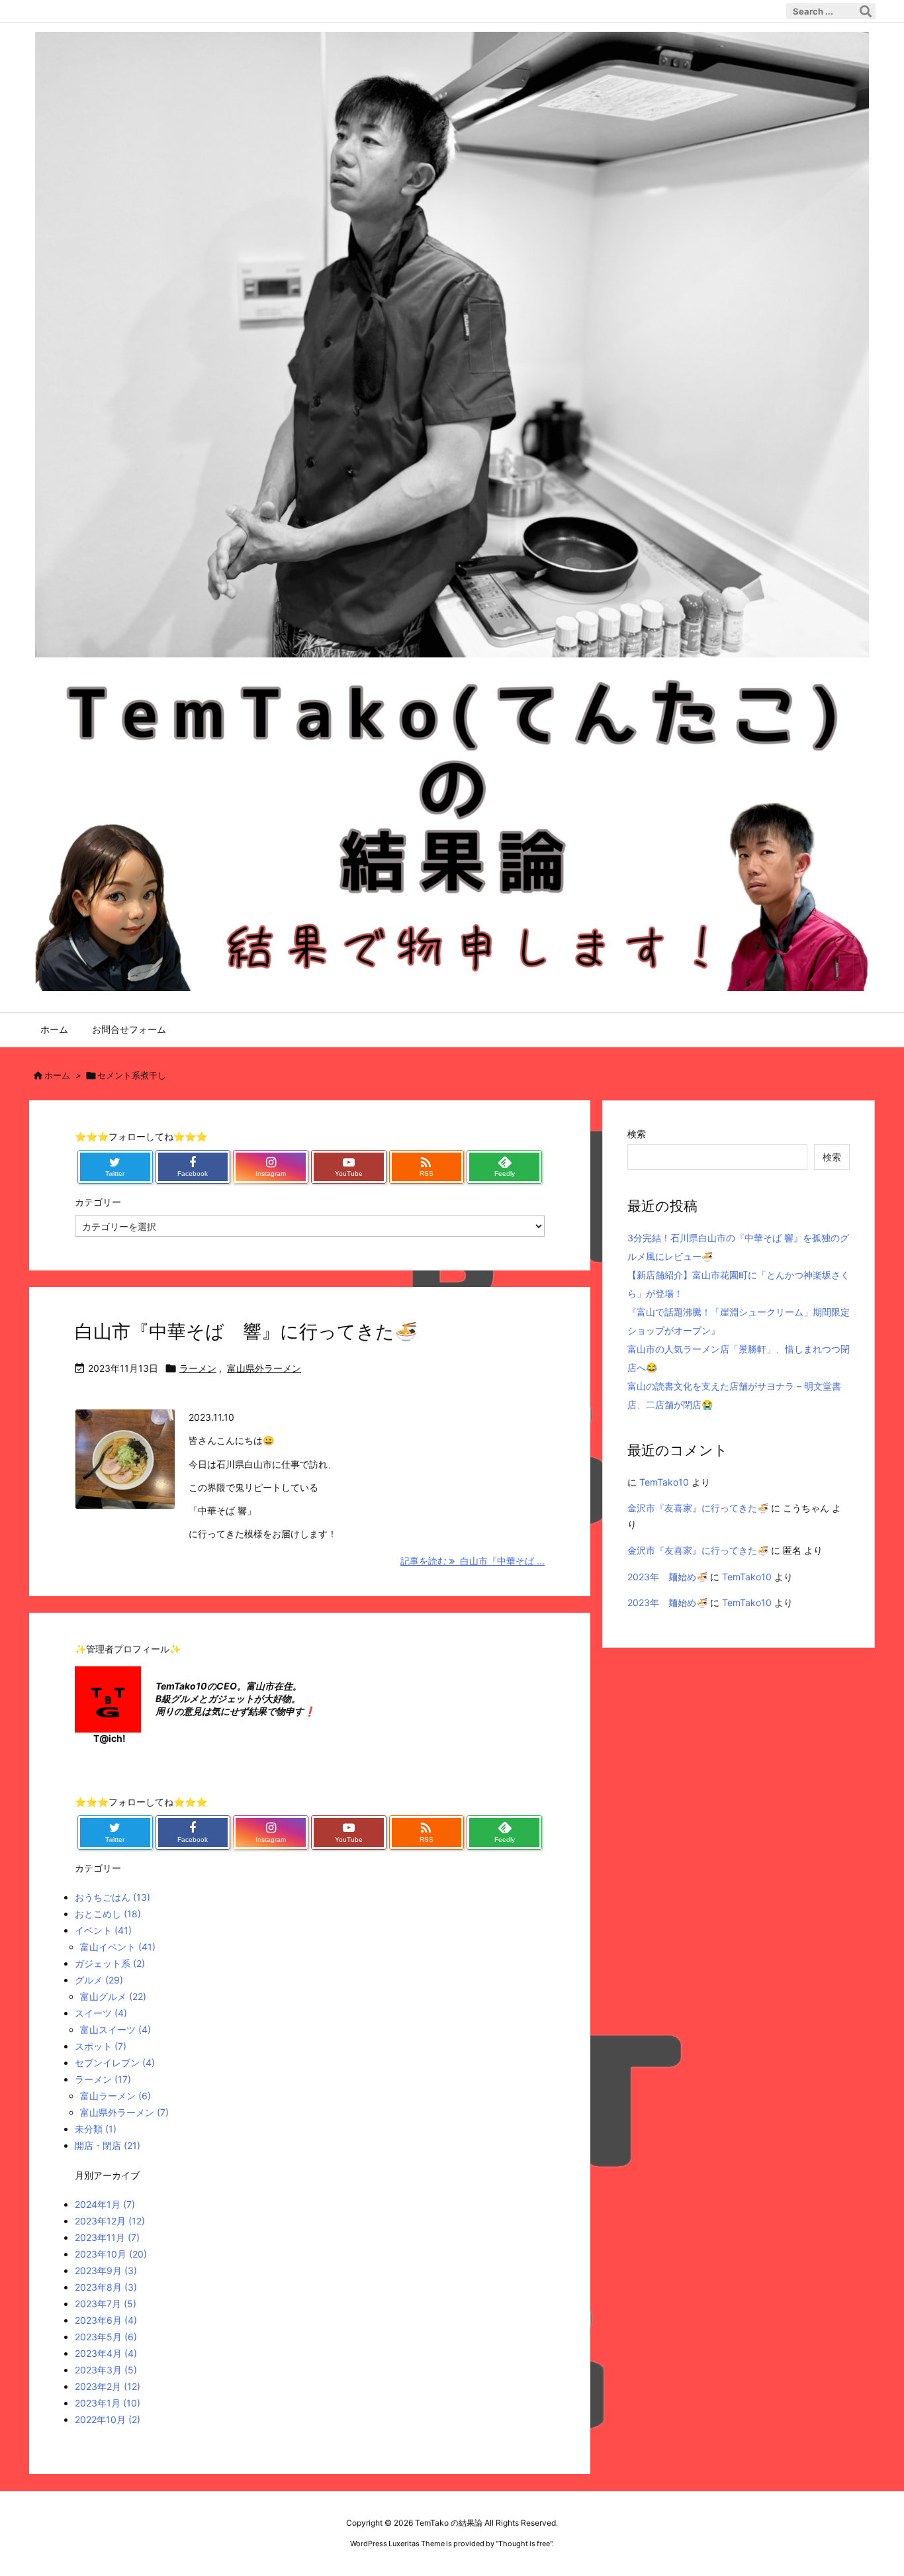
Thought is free (524, 2544)
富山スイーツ (115, 2029)
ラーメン (198, 1368)
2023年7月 (106, 2304)
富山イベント (118, 1947)
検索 (637, 1134)
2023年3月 (106, 2370)
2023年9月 (106, 2270)
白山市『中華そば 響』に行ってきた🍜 (246, 1331)
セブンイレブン (115, 2063)
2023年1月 (108, 2403)
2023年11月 (107, 2237)
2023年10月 (111, 2254)
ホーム (57, 1075)
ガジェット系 (110, 1963)
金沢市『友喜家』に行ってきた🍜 (698, 1508)
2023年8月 (106, 2287)
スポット (101, 2046)
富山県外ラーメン (264, 1368)
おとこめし (108, 1914)
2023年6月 (106, 2320)
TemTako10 (664, 1482)
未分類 (96, 2129)
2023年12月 (110, 2221)
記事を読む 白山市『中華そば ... (473, 1561)
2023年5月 (106, 2337)
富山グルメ (113, 1996)
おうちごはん (113, 1897)
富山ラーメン (115, 2096)
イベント (103, 1930)
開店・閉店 (108, 2145)
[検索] (866, 11)
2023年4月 (106, 2353)
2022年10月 (108, 2419)
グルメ (99, 1980)
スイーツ (101, 2013)
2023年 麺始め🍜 (667, 1577)
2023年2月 (108, 2386)
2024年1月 (105, 2204)
